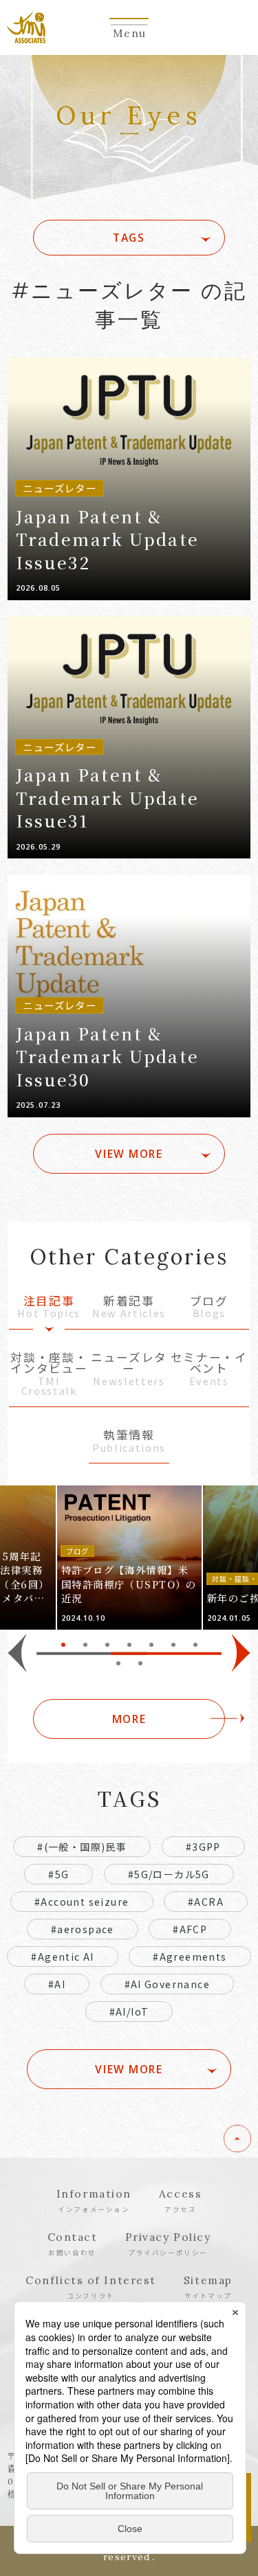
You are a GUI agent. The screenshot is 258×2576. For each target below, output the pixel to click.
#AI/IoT (129, 2011)
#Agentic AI (62, 1957)
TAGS (129, 238)
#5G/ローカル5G (169, 1874)
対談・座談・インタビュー (49, 1375)
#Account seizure (82, 1902)
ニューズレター (129, 1370)
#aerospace (83, 1929)
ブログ (209, 1308)
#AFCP (190, 1929)
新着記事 (129, 1308)
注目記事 (49, 1308)
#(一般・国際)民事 (82, 1847)
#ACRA (206, 1902)
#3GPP (203, 1847)
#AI (57, 1984)
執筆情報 (129, 1442)
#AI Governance (168, 1984)
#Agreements (190, 1957)
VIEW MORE (129, 1154)
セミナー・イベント (209, 1370)
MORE (129, 1719)
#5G (58, 1874)
